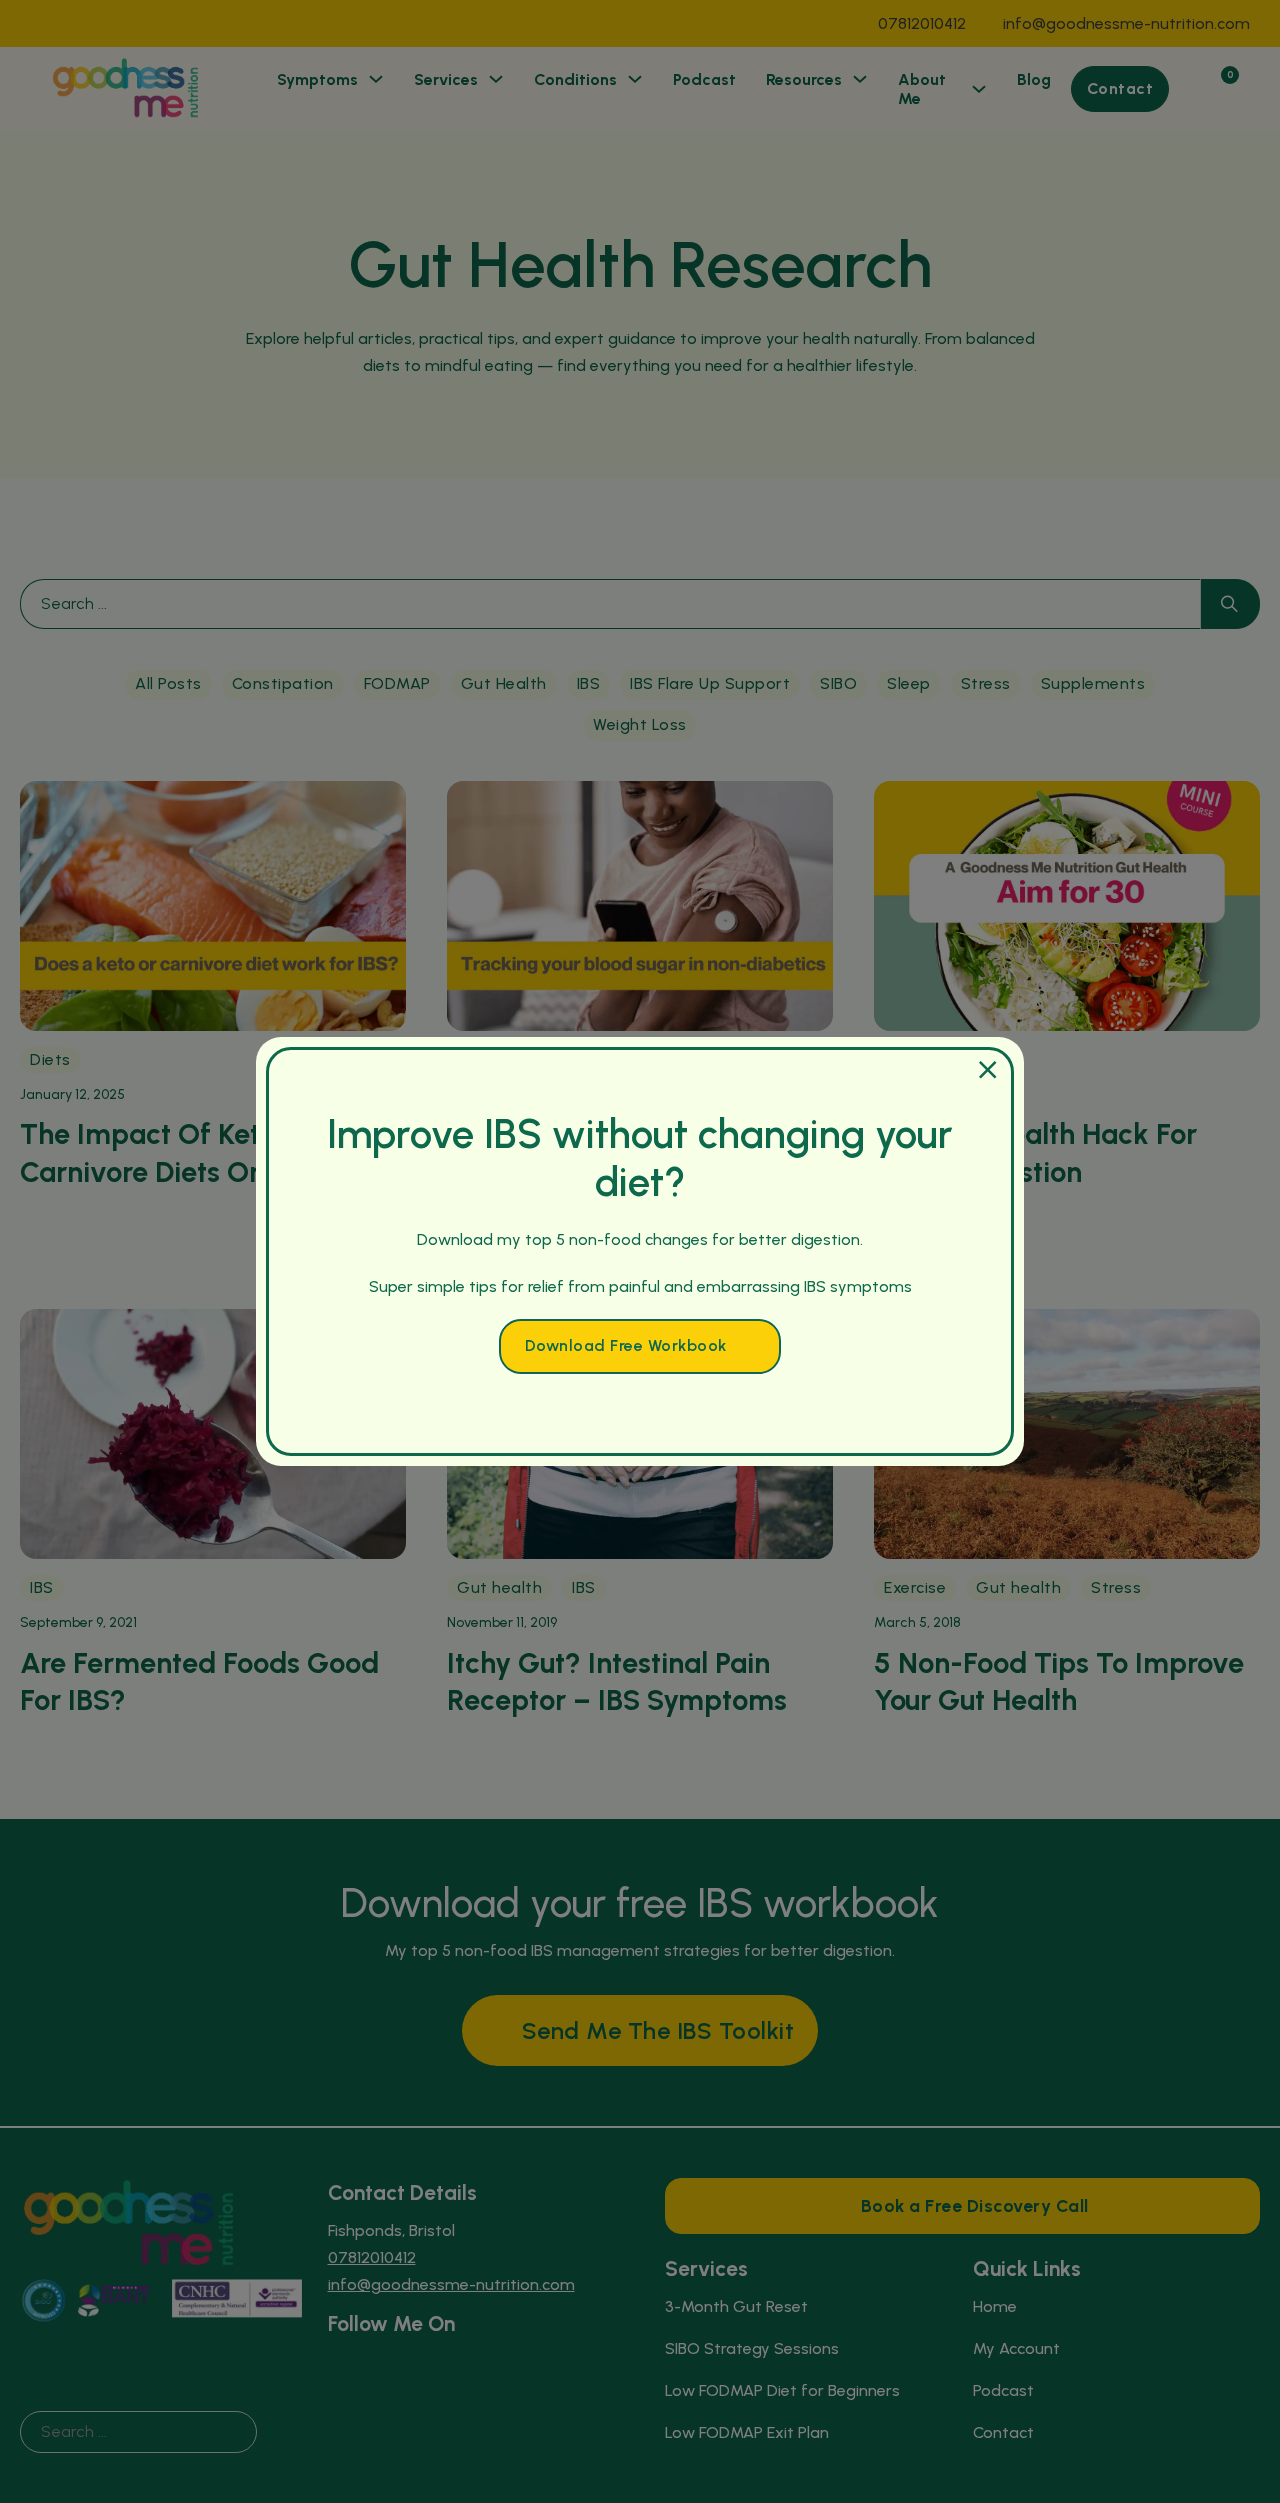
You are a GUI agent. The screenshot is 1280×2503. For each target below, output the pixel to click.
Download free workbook (626, 1345)
